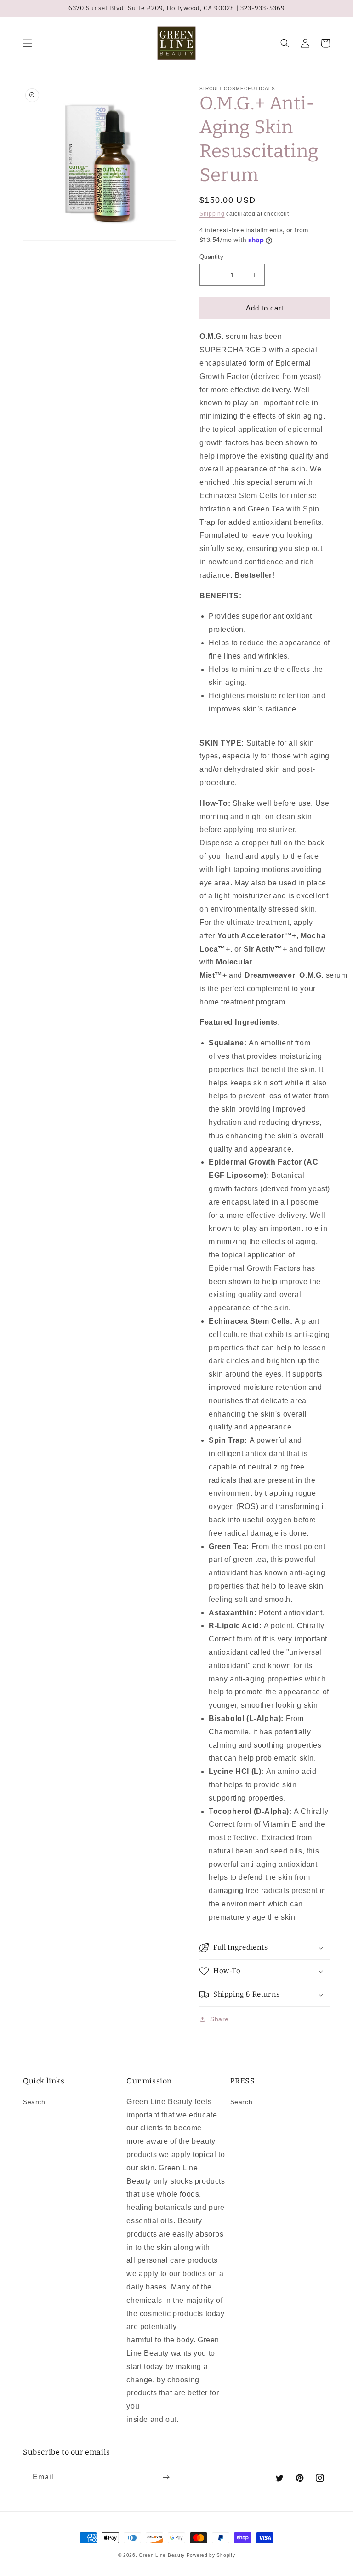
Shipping (212, 214)
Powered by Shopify (211, 2555)
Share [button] (219, 2019)
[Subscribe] (166, 2477)
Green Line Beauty (162, 2555)
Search (34, 2102)
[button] (28, 43)
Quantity (211, 257)
